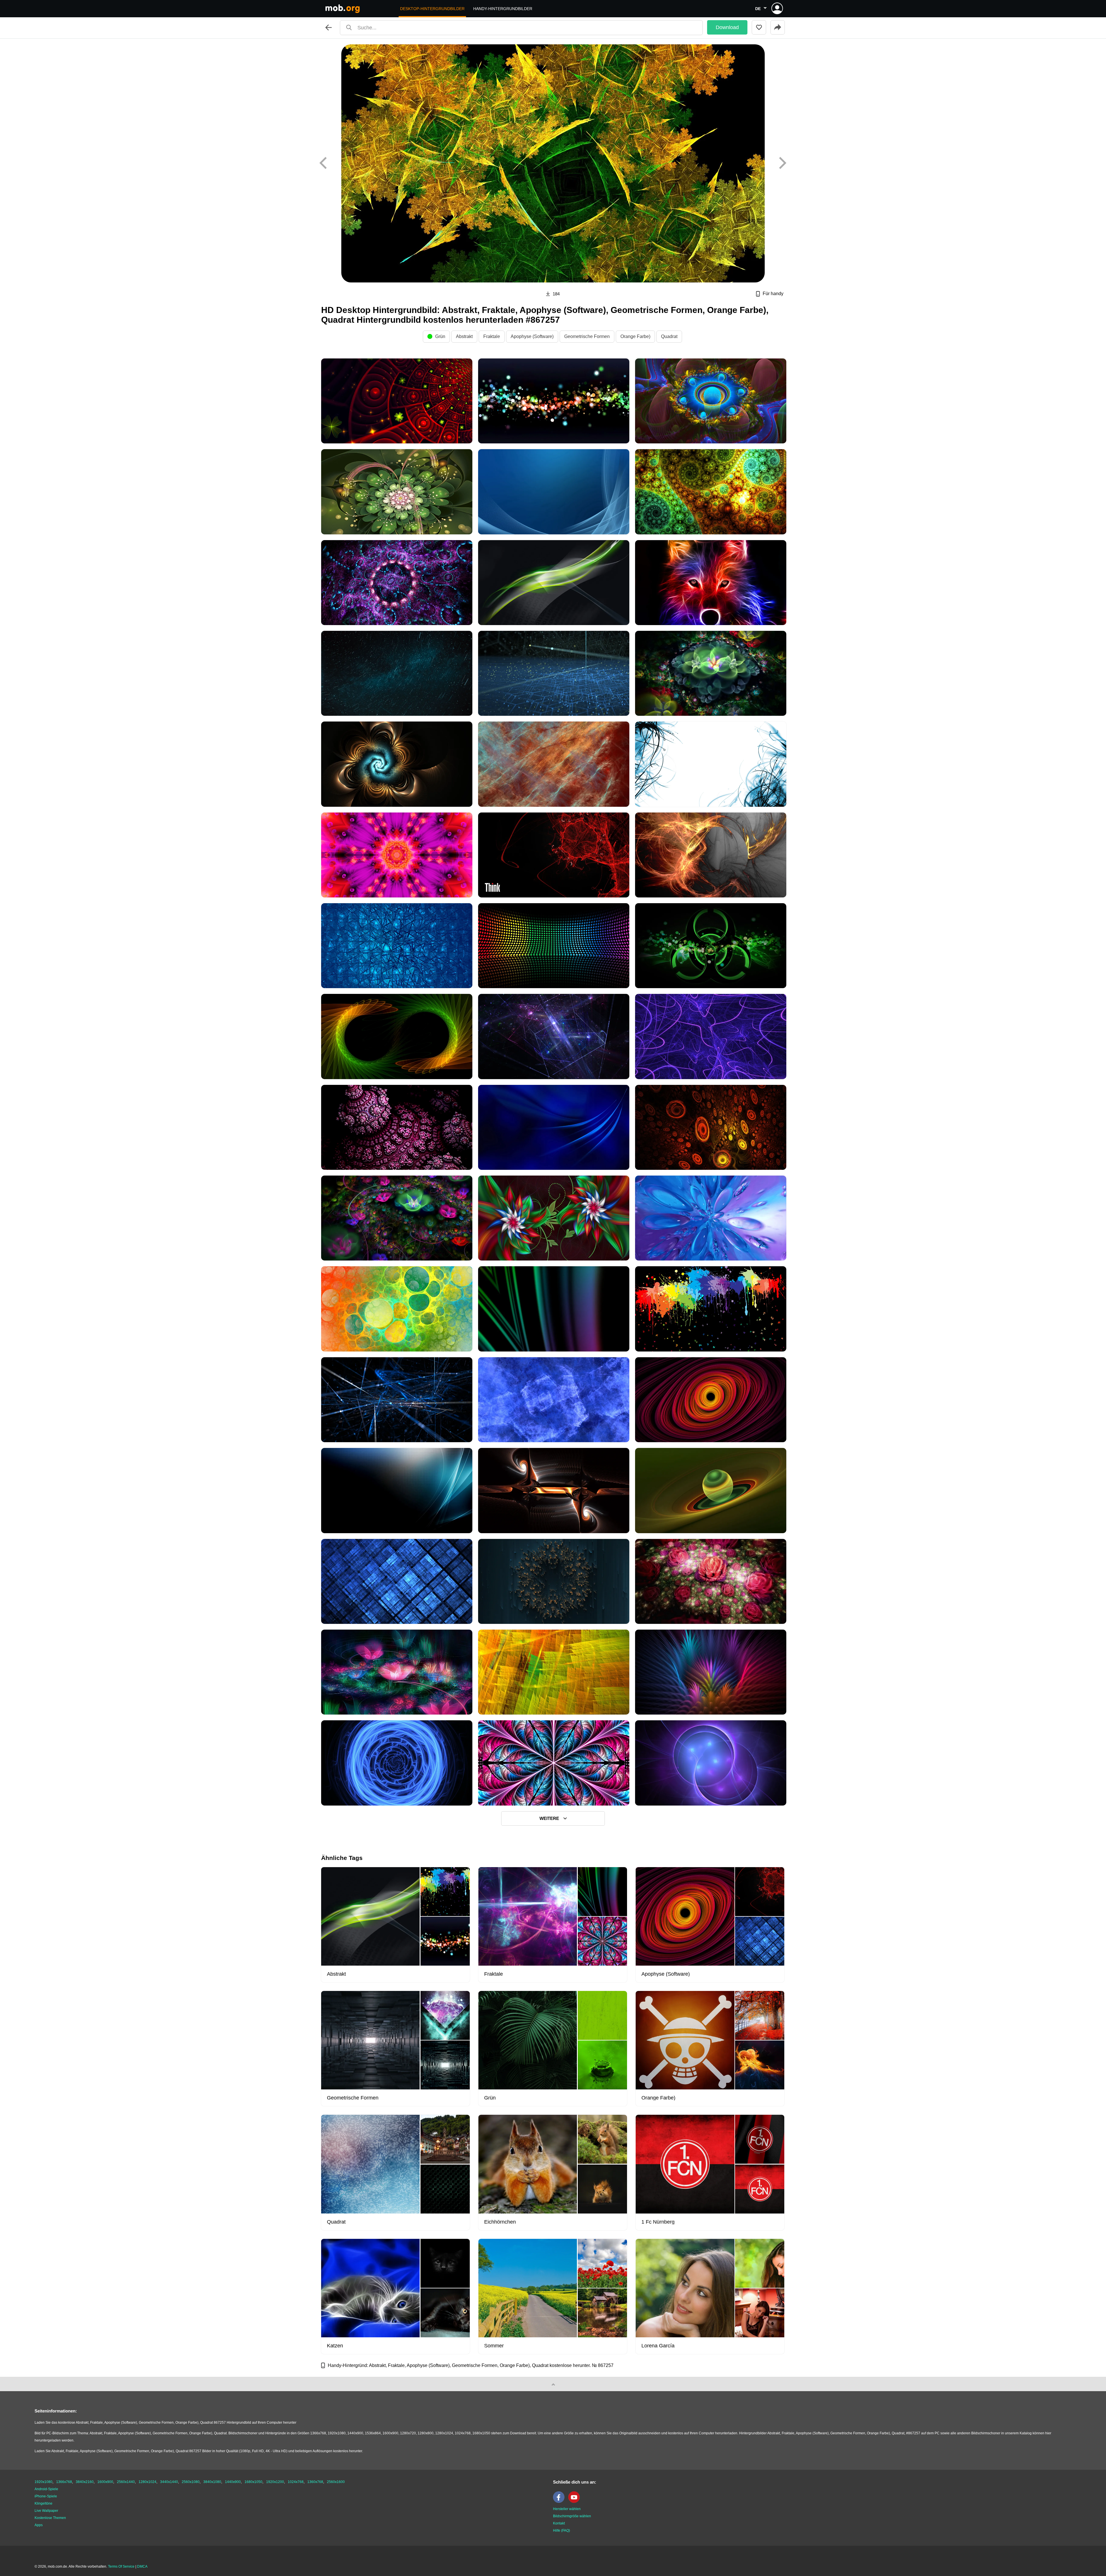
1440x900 (233, 2482)
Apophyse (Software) (532, 336)
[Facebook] (560, 2502)
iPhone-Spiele (46, 2496)
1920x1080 (43, 2482)
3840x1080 (212, 2482)
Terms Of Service (121, 2566)
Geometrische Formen (587, 336)
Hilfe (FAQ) (561, 2531)
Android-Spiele (46, 2489)
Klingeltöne (43, 2503)
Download (727, 27)
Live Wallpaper (46, 2511)
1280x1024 (147, 2482)
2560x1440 (126, 2482)
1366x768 (64, 2482)
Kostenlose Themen (50, 2518)
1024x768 (296, 2482)
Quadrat (669, 336)
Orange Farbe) (635, 336)
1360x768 (315, 2482)
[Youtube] (575, 2502)
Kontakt (559, 2523)
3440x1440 (169, 2482)
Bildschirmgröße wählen (572, 2516)
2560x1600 (336, 2482)
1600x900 (105, 2482)
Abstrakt (464, 336)
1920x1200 (275, 2482)
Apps (39, 2525)
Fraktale (492, 336)
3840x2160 (85, 2482)
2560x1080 (191, 2482)
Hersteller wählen (567, 2509)
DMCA (142, 2566)
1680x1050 (253, 2482)
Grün (440, 336)
